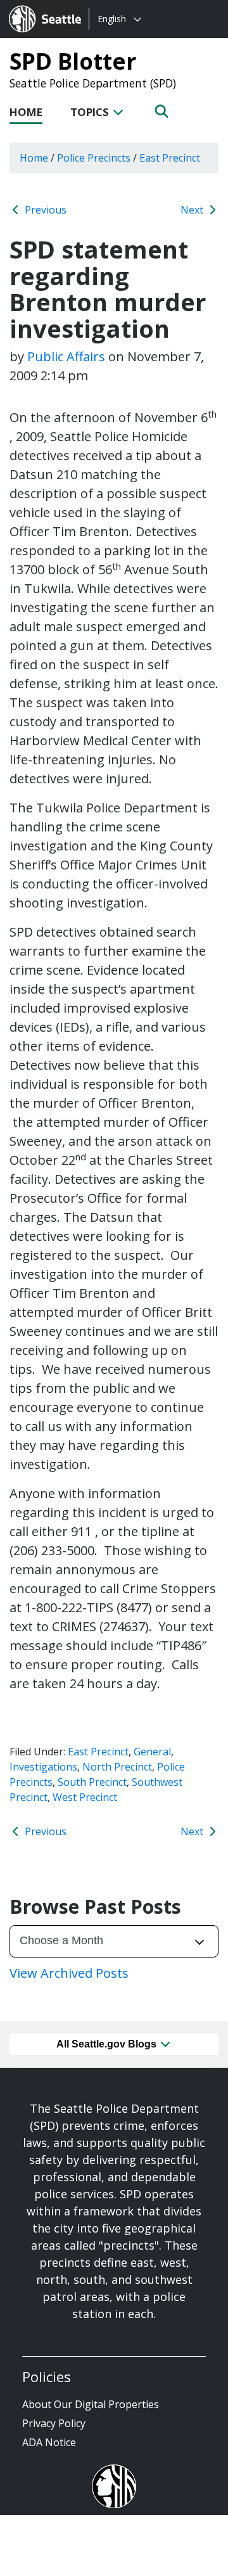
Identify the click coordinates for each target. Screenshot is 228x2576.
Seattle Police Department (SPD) (93, 83)
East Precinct (98, 1752)
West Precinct (85, 1797)
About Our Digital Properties (91, 2404)
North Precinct (117, 1767)
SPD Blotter (73, 61)
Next (193, 210)
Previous (44, 210)
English (112, 19)
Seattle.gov (36, 7)
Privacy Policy (54, 2423)
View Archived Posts (69, 1973)
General (152, 1752)
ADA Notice (49, 2442)
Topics (91, 112)
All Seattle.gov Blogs (108, 2044)
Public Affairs (66, 356)
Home (26, 112)
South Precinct (92, 1782)
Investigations (43, 1767)
